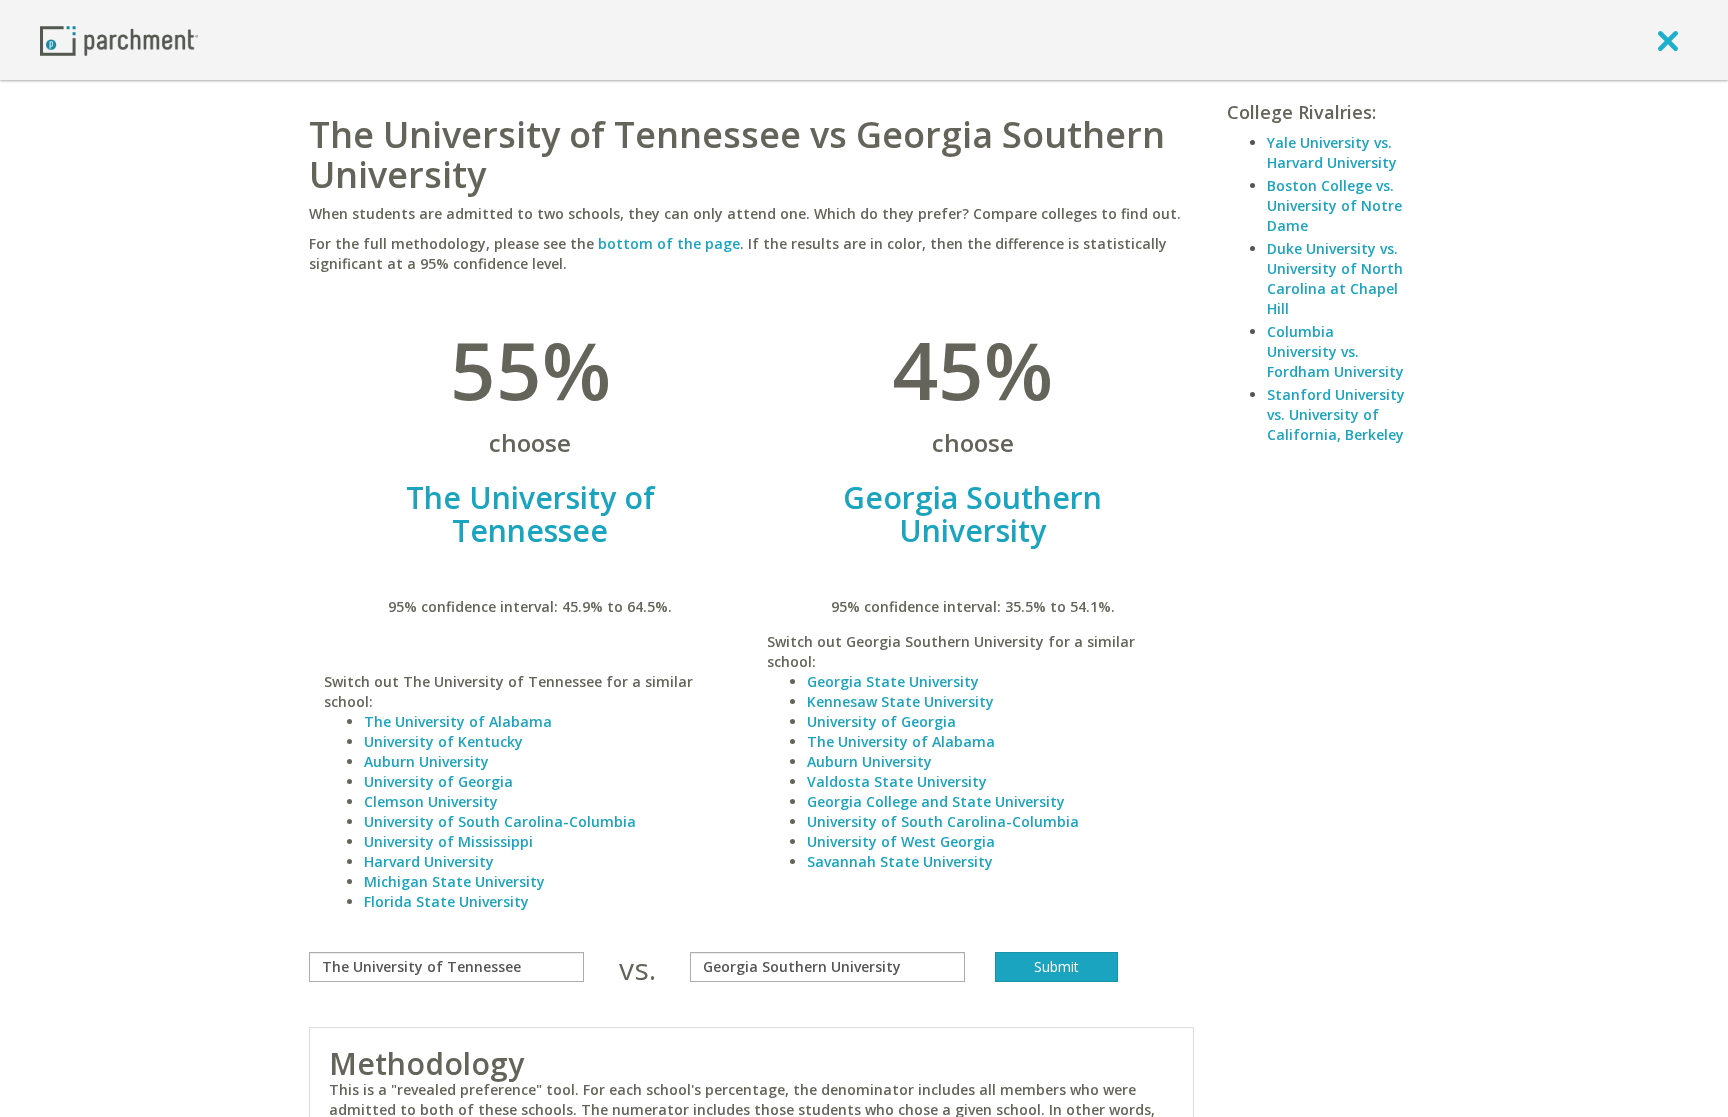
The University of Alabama (458, 721)
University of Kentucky (443, 741)
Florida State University (446, 901)
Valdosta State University (897, 781)
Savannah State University (900, 861)
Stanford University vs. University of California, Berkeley (1336, 414)
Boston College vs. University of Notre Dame (1334, 205)
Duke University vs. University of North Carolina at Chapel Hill (1335, 278)
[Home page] (119, 39)
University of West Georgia (901, 841)
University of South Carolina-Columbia (500, 821)
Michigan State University (454, 881)
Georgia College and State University (936, 801)
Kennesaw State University (900, 701)
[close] (1668, 40)
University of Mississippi (448, 841)
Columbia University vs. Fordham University (1335, 351)
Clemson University (431, 801)
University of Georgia (438, 781)
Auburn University (426, 761)
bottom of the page (669, 243)
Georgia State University (893, 681)
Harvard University (429, 861)
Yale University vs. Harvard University (1332, 152)
